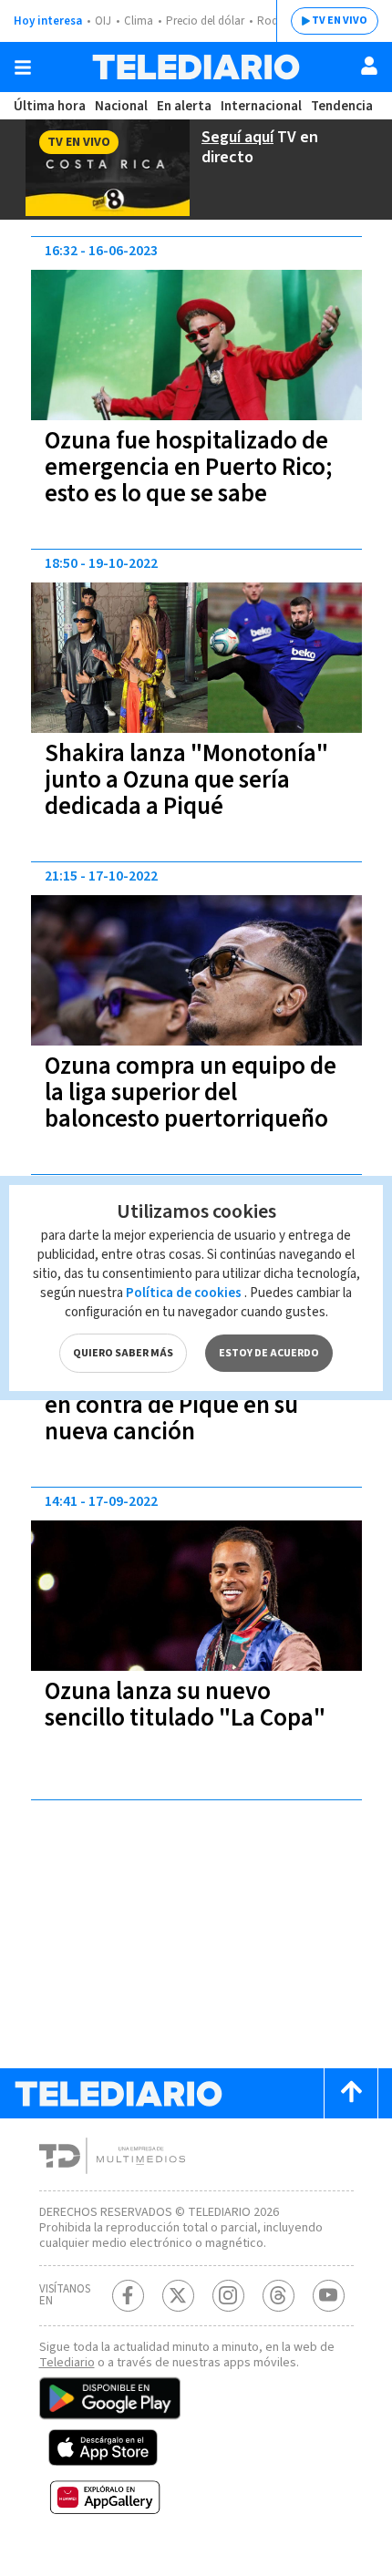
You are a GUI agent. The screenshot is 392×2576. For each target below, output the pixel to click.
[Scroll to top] (351, 2093)
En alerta (184, 106)
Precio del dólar (205, 21)
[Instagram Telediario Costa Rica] (228, 2296)
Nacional (121, 106)
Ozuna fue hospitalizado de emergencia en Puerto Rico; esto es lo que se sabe (188, 467)
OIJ (103, 21)
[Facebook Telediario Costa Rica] (128, 2296)
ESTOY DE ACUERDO (269, 1353)
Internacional (261, 106)
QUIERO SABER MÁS (123, 1353)
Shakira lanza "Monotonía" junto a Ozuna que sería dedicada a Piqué (186, 780)
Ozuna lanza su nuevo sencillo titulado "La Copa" (185, 1705)
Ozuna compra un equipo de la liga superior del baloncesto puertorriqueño (191, 1092)
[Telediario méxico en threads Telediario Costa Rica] (279, 2296)
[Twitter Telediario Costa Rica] (178, 2296)
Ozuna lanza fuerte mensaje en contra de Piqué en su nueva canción (191, 1405)
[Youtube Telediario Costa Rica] (329, 2296)
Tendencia (342, 106)
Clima (139, 21)
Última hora (50, 106)
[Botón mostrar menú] (23, 67)
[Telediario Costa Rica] (196, 67)
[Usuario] (369, 66)
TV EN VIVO (340, 21)
